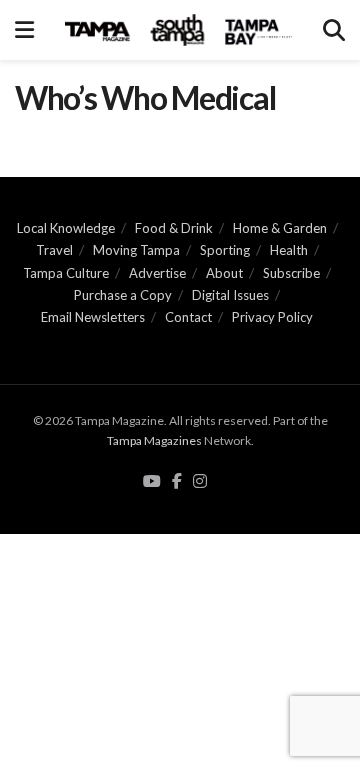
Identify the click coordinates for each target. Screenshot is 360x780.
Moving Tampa (136, 250)
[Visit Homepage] (178, 30)
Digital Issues (230, 295)
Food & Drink (174, 228)
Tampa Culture (66, 273)
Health (289, 250)
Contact (188, 317)
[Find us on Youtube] (152, 482)
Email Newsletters (93, 317)
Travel (54, 250)
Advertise (157, 273)
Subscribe (291, 273)
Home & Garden (280, 228)
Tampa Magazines (154, 440)
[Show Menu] (24, 30)
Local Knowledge (66, 228)
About (224, 273)
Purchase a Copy (123, 295)
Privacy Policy (272, 317)
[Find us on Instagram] (200, 482)
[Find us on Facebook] (177, 482)
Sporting (225, 250)
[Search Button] (334, 30)
